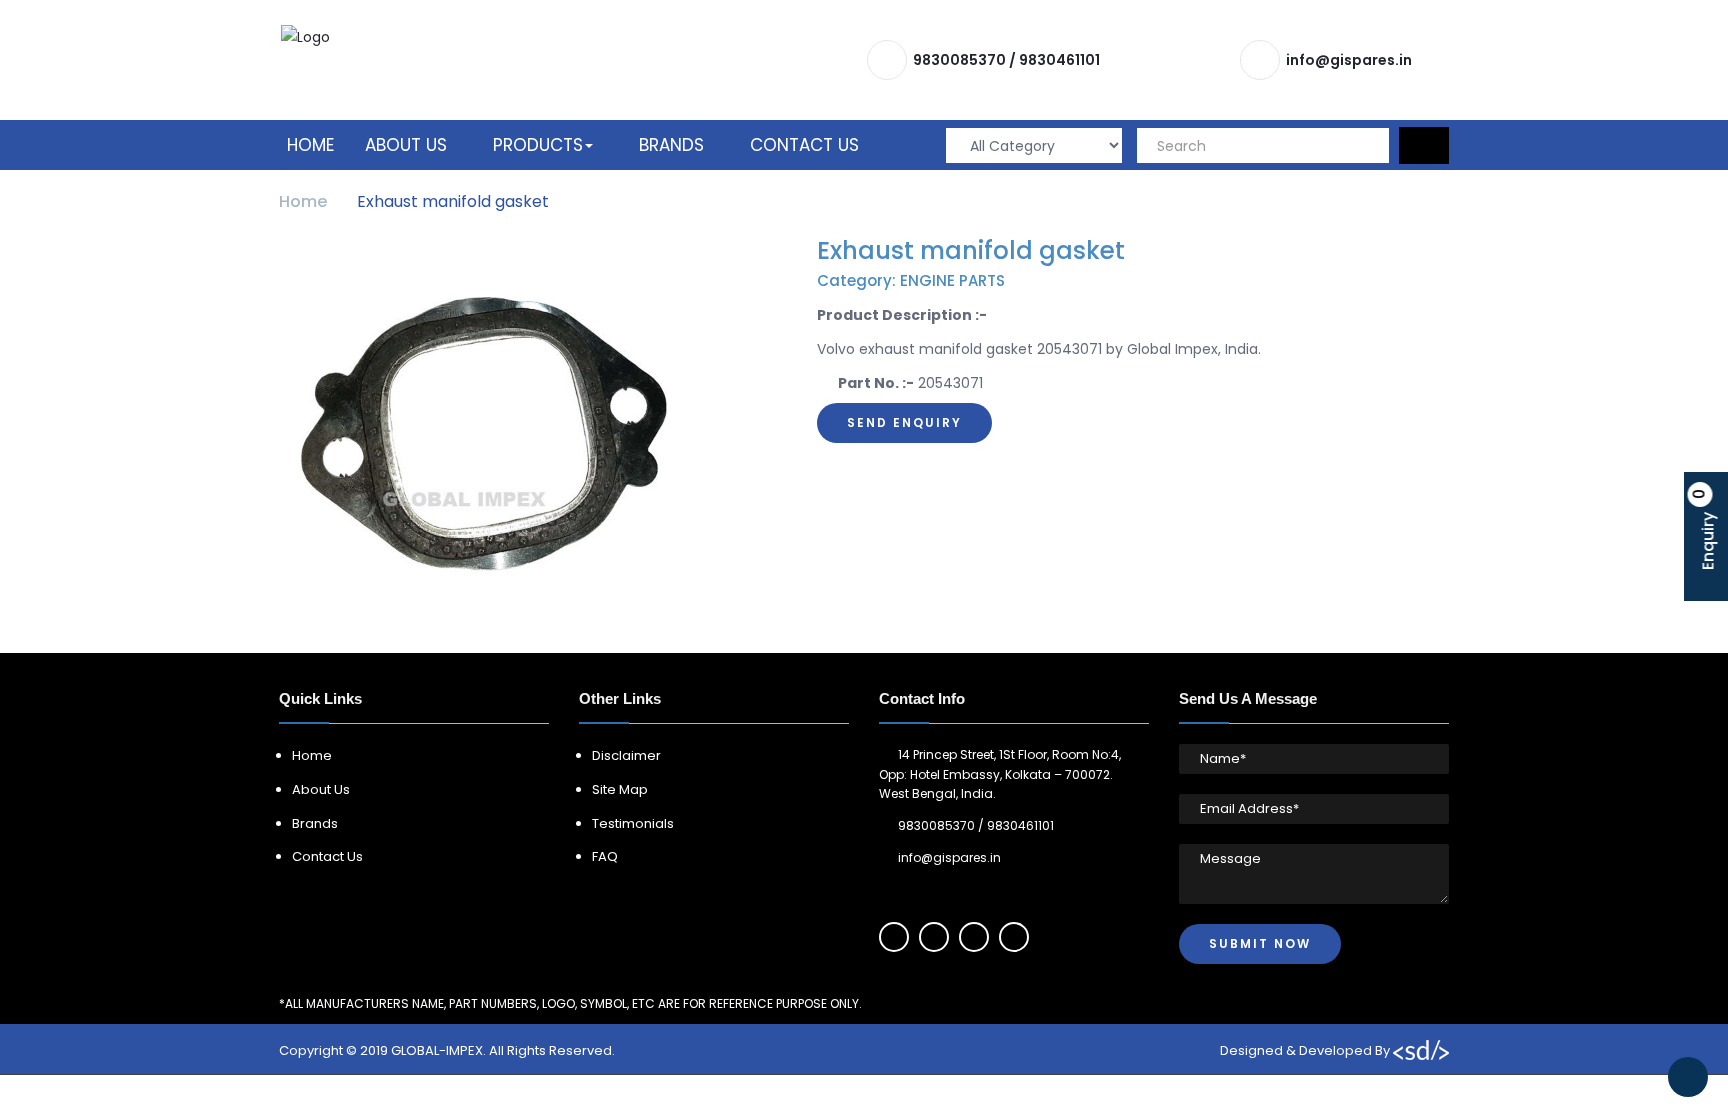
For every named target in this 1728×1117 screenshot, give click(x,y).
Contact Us (804, 145)
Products (538, 145)
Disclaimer (626, 755)
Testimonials (633, 823)
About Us (406, 145)
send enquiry (904, 422)
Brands (671, 145)
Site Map (620, 789)
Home (310, 145)
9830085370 (959, 60)
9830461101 (1059, 60)
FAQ (605, 856)
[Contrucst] (305, 36)
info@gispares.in (1349, 60)
